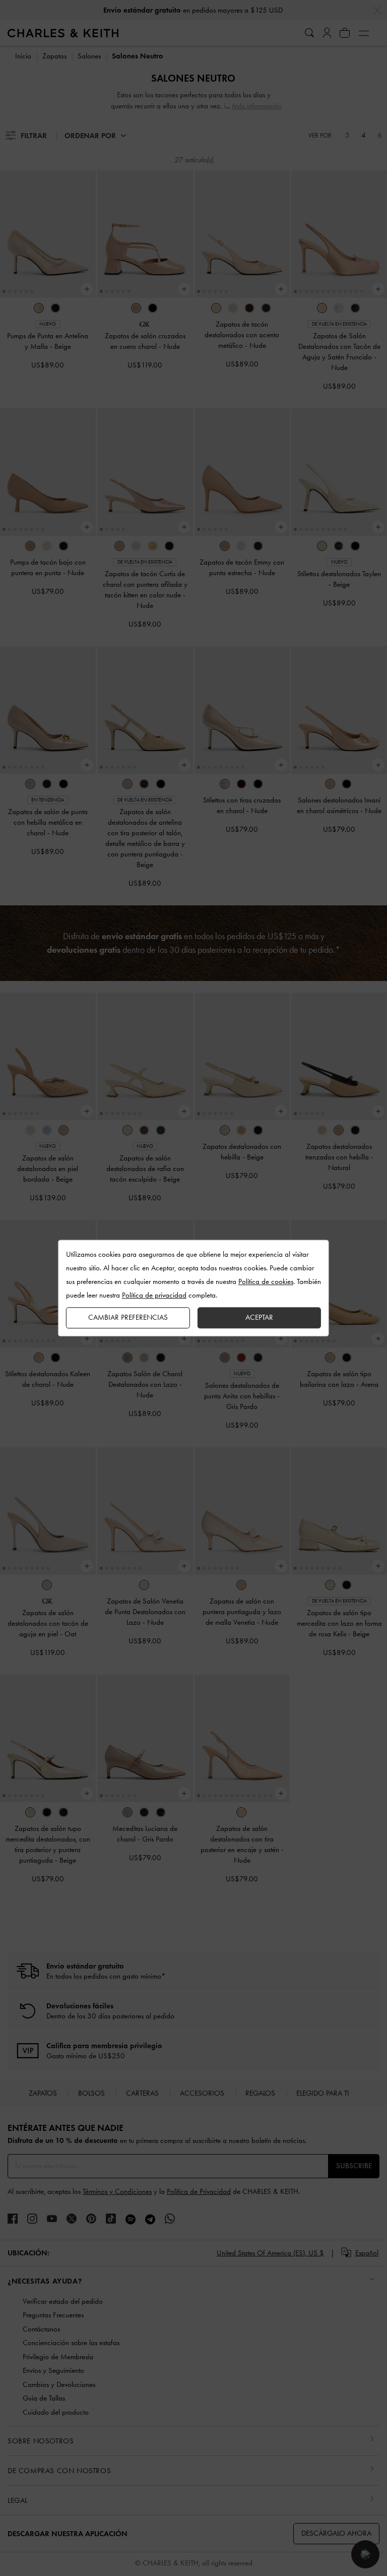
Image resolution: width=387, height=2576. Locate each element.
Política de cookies (266, 1281)
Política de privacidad (154, 1295)
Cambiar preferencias (128, 1317)
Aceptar (259, 1317)
